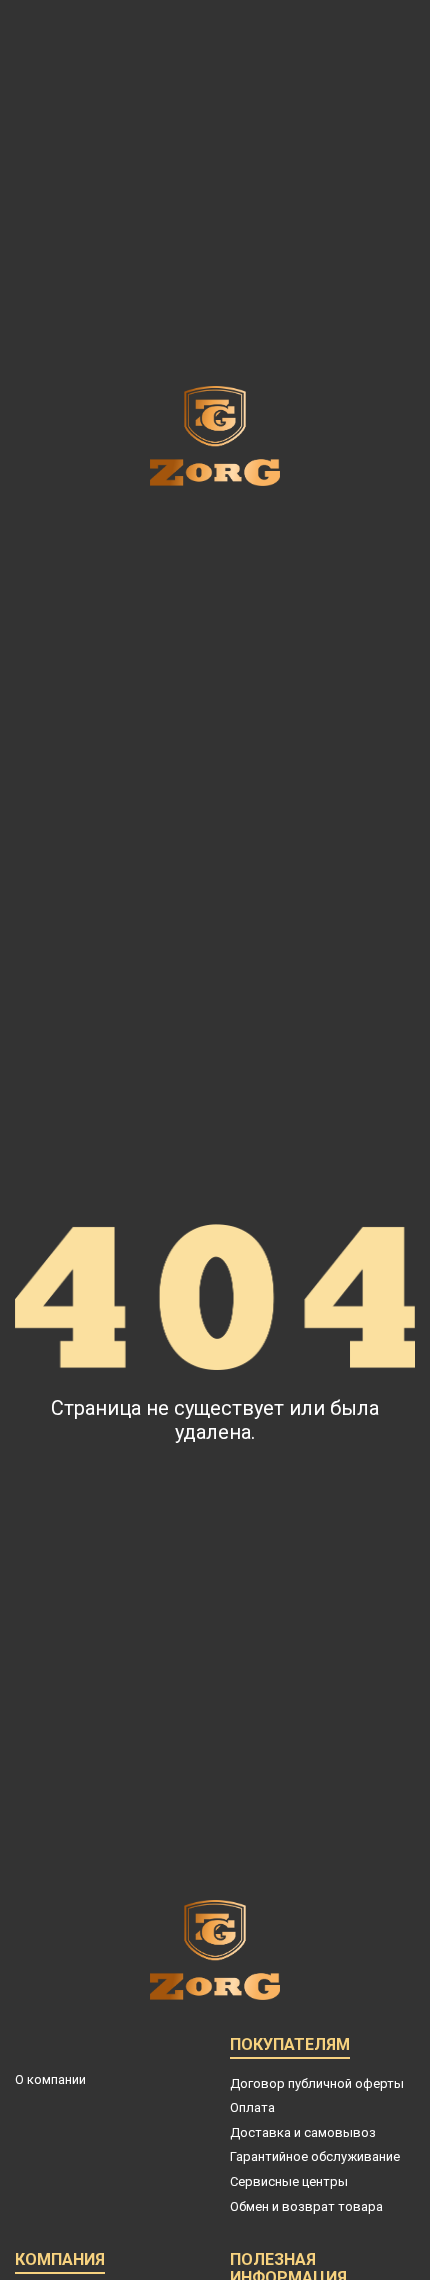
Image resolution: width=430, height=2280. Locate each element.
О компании (50, 2079)
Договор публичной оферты (317, 2083)
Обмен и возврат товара (306, 2206)
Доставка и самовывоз (303, 2132)
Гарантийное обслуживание (315, 2156)
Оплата (252, 2107)
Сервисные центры (289, 2181)
